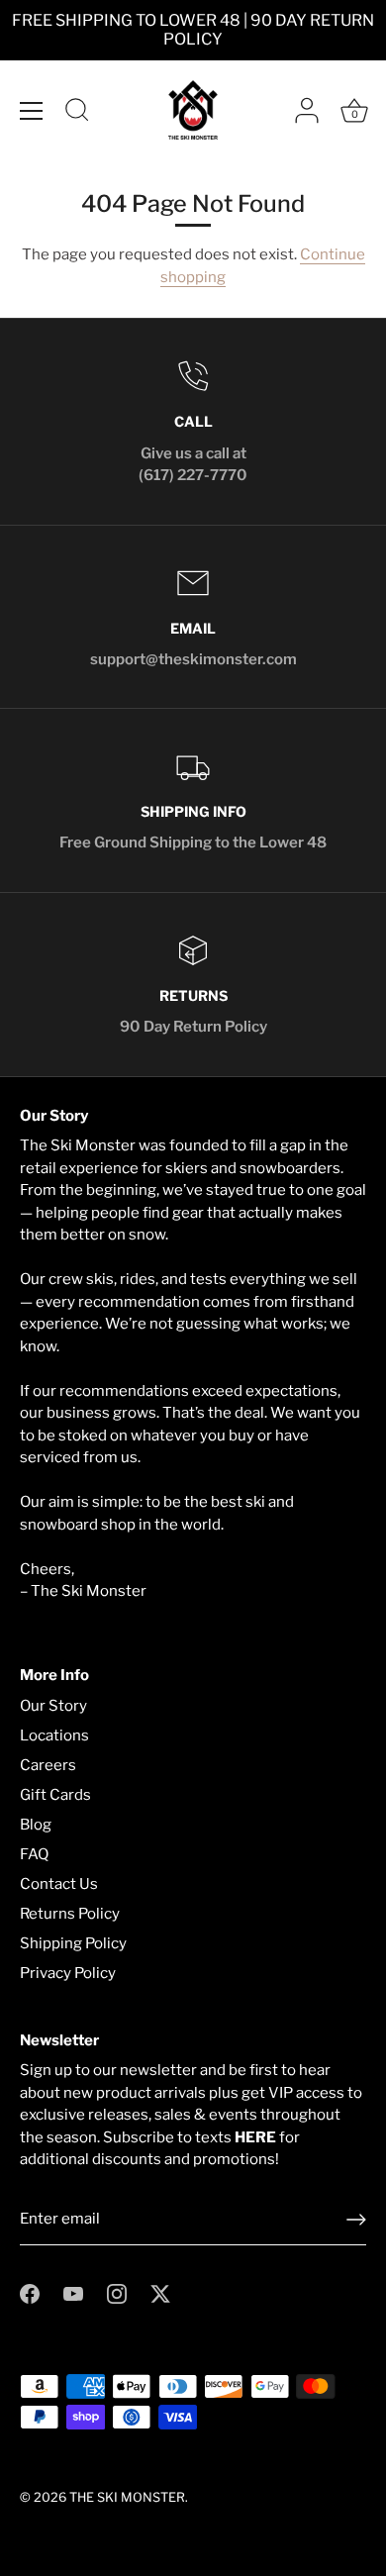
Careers (48, 1765)
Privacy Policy (68, 1973)
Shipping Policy (73, 1943)
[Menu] (32, 111)
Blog (36, 1825)
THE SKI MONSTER (127, 2497)
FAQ (34, 1854)
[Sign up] (356, 2220)
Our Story (53, 1706)
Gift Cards (55, 1795)
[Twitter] (160, 2293)
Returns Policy (70, 1914)
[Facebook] (30, 2293)
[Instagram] (117, 2293)
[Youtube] (73, 2293)
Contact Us (59, 1884)
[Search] (77, 113)
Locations (54, 1735)
